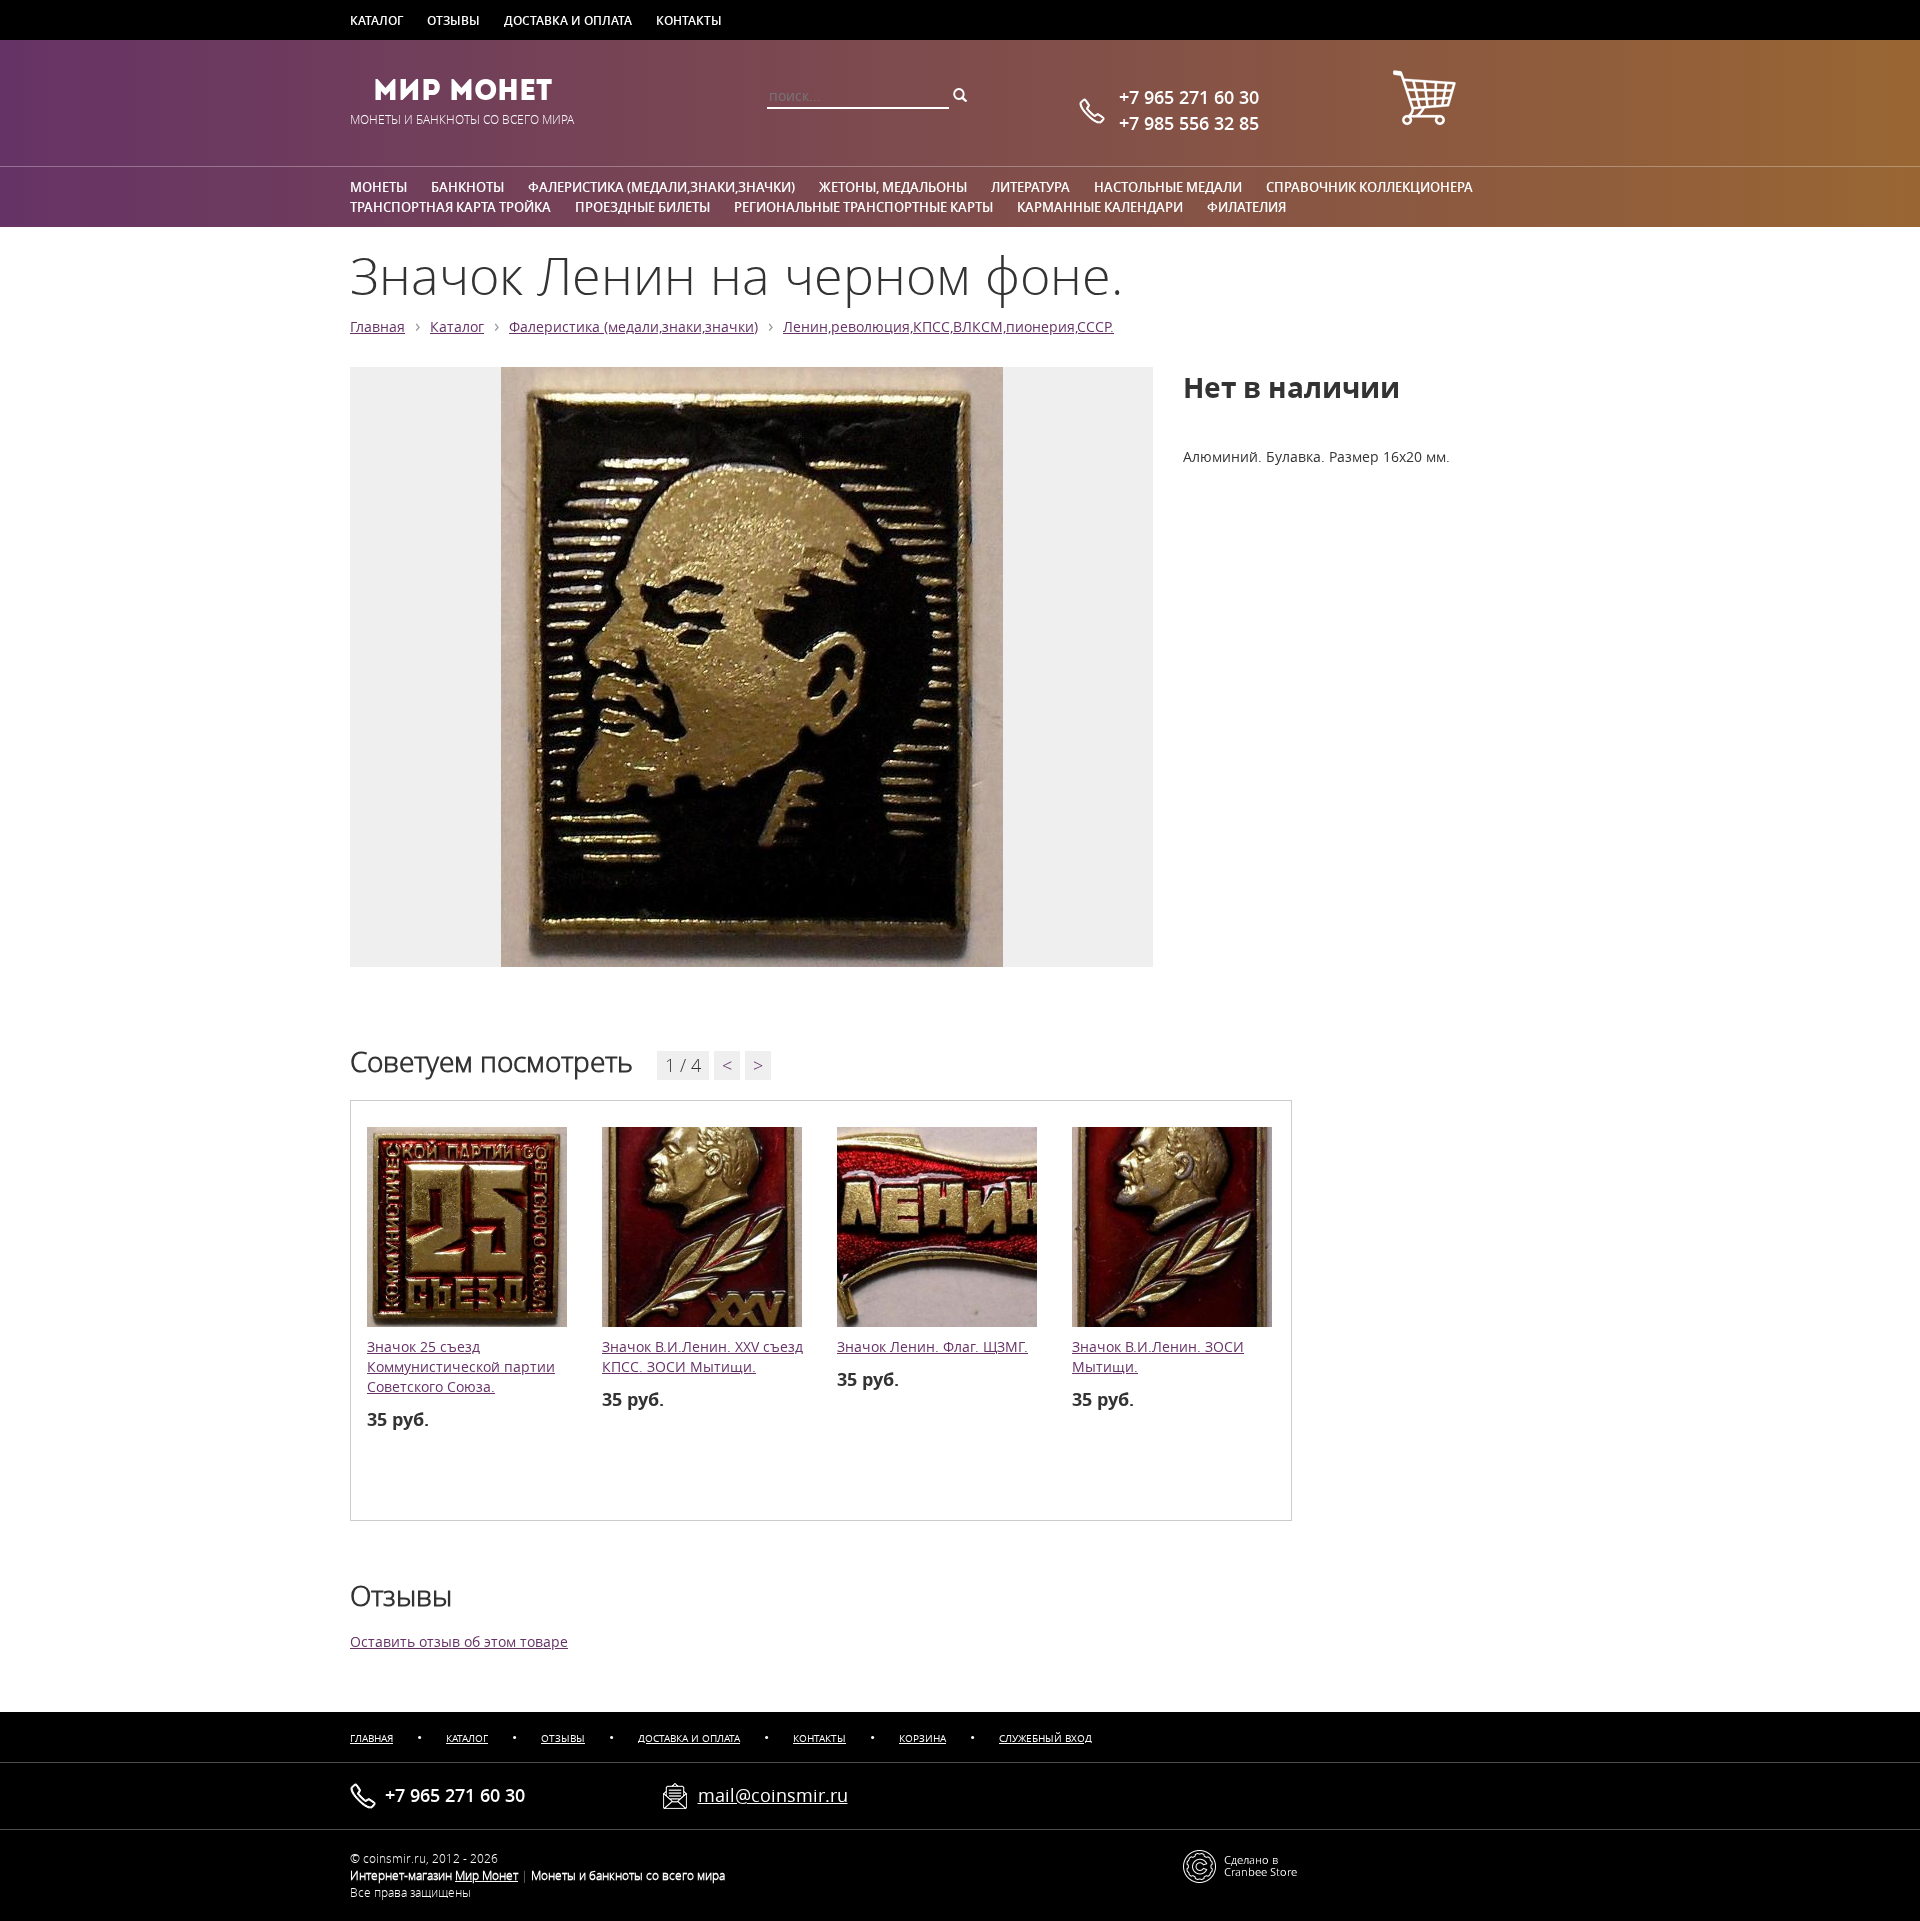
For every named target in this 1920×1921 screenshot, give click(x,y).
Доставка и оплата (568, 20)
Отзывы (453, 20)
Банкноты (467, 187)
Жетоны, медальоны (893, 187)
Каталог (376, 20)
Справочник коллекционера (1369, 187)
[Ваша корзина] (1424, 100)
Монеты (378, 187)
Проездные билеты (642, 207)
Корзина (922, 1738)
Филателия (1246, 207)
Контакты (689, 20)
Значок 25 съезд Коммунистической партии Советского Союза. (461, 1367)
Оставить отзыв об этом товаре (459, 1642)
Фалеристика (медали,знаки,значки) (661, 187)
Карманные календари (1100, 207)
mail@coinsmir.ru (773, 1795)
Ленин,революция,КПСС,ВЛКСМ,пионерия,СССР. (948, 327)
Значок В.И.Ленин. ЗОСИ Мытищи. (1158, 1357)
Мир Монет (462, 90)
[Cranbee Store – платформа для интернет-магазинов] (1240, 1864)
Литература (1030, 187)
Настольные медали (1168, 187)
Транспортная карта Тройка (450, 207)
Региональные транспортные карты (863, 207)
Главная (377, 327)
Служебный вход (1045, 1738)
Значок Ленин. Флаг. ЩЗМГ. (932, 1347)
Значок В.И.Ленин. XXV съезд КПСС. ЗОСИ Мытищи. (702, 1357)
